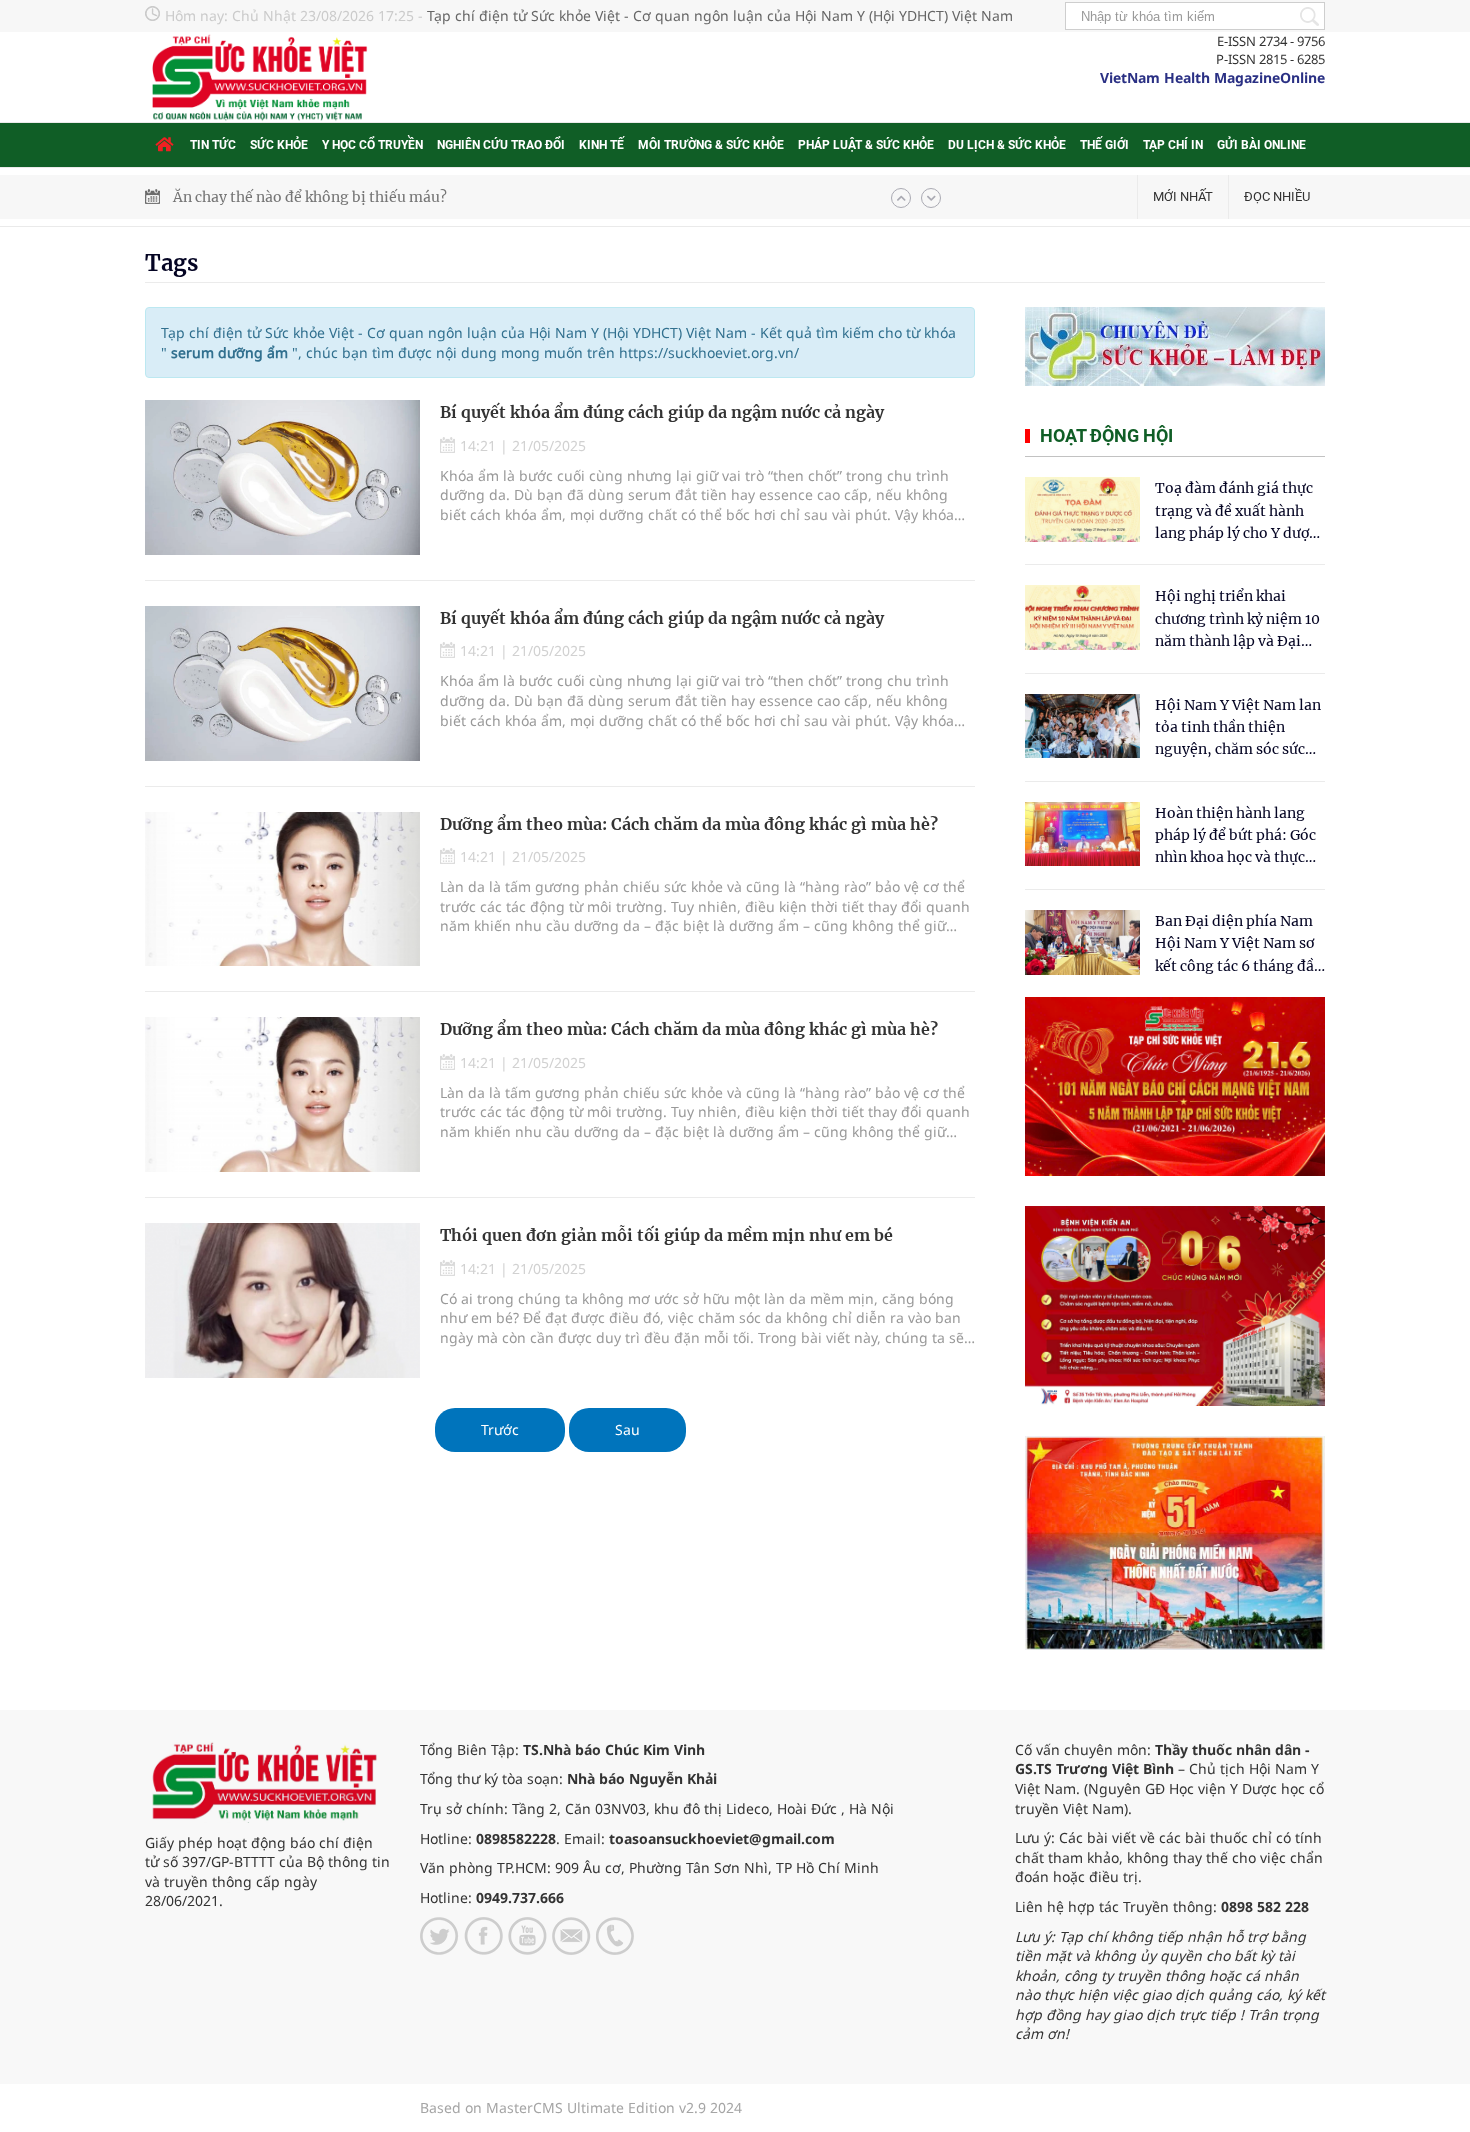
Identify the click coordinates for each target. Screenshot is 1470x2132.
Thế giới (1104, 145)
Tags (171, 263)
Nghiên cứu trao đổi (501, 145)
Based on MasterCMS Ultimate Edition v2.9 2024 (581, 2107)
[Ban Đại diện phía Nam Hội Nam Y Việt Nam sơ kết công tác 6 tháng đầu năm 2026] (1082, 942)
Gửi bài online (1261, 145)
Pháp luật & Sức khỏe (866, 145)
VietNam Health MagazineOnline (1212, 77)
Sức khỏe (279, 145)
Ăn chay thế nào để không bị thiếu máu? (310, 197)
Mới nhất (1183, 196)
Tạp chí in (1173, 145)
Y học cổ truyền (372, 145)
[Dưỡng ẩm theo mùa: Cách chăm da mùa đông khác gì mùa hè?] (282, 889)
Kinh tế (601, 145)
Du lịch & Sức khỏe (1007, 145)
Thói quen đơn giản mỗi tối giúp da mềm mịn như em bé (666, 1235)
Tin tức (213, 145)
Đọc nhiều (1277, 196)
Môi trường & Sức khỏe (711, 145)
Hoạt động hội (1106, 435)
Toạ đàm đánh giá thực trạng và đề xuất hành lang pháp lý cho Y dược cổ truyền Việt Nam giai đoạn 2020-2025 (1236, 511)
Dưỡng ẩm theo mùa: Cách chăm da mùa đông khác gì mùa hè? (689, 824)
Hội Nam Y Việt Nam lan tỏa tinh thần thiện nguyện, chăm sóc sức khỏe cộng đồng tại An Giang (1238, 728)
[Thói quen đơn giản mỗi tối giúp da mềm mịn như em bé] (282, 1300)
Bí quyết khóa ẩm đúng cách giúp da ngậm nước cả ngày (662, 412)
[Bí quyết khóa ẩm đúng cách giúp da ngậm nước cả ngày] (282, 477)
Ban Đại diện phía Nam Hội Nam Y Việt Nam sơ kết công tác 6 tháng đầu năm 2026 (1239, 944)
